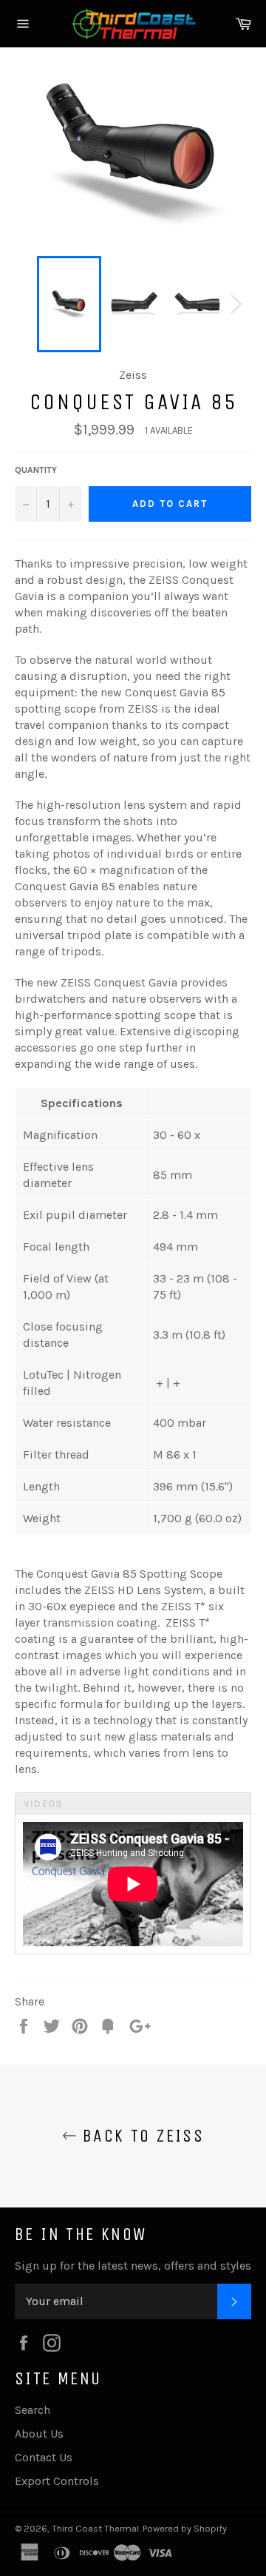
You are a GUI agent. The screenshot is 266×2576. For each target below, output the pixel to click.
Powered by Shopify (185, 2528)
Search (33, 2410)
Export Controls (57, 2481)
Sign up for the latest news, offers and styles (133, 2266)
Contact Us (44, 2457)
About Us (39, 2434)
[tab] (133, 1803)
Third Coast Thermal (95, 2528)
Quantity (36, 470)
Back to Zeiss (141, 2136)
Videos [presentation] (43, 1804)
